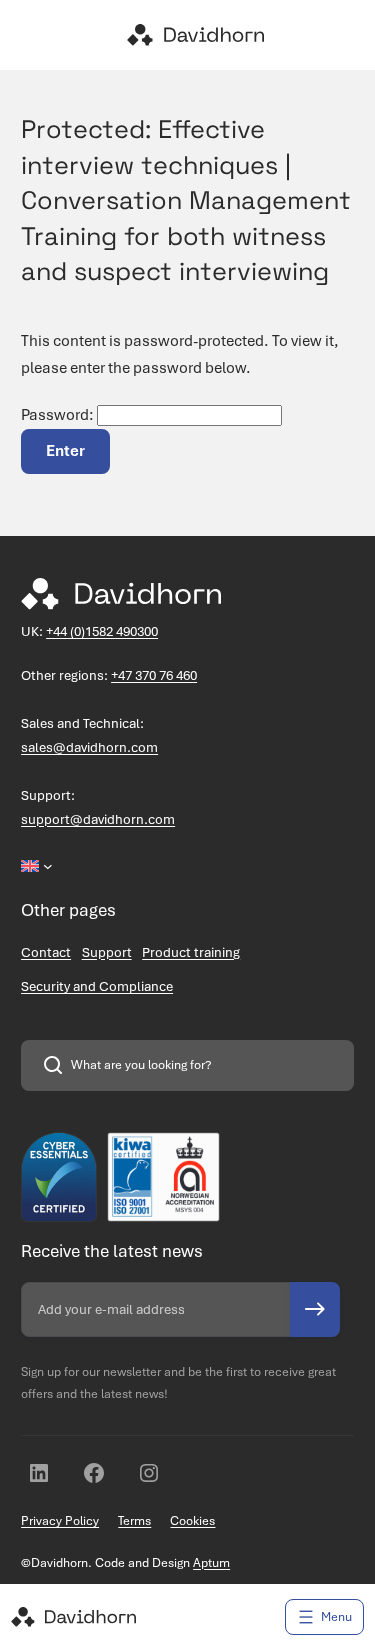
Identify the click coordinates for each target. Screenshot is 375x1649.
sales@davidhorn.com (89, 747)
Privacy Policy (60, 1521)
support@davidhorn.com (98, 819)
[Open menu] (324, 1617)
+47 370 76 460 (154, 675)
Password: (59, 415)
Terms (134, 1521)
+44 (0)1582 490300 (102, 631)
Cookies (192, 1521)
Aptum (211, 1563)
